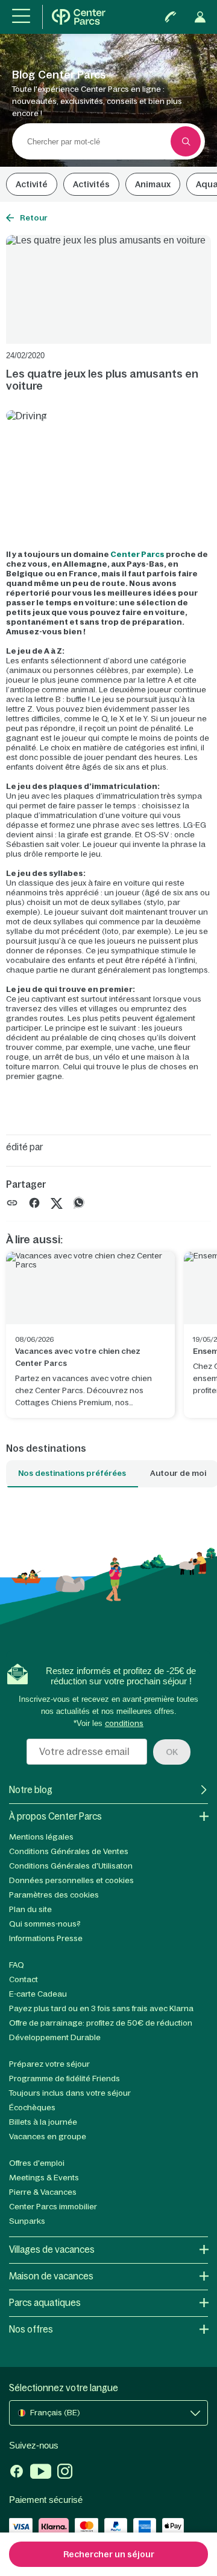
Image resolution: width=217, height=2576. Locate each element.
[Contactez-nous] (171, 17)
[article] (90, 1335)
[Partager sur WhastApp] (79, 1203)
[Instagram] (65, 2473)
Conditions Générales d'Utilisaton (71, 1866)
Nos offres (31, 2329)
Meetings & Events (44, 2178)
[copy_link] (12, 1203)
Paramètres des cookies (54, 1895)
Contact (24, 1979)
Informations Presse (46, 1938)
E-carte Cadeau (38, 1994)
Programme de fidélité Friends (64, 2079)
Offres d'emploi (37, 2163)
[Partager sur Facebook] (34, 1203)
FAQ (17, 1965)
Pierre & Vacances (43, 2192)
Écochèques (32, 2107)
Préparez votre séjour (49, 2064)
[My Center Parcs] (200, 17)
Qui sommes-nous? (45, 1924)
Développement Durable (55, 2037)
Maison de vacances (51, 2276)
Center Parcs (137, 554)
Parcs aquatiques (45, 2303)
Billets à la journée (43, 2122)
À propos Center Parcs (55, 1816)
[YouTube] (41, 2473)
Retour (34, 218)
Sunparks (27, 2221)
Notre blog (31, 1790)
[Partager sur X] (57, 1203)
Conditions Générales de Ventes (69, 1851)
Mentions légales (41, 1837)
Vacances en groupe (48, 2136)
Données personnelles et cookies (71, 1880)
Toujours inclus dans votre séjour (70, 2093)
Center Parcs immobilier (53, 2207)
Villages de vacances (52, 2249)
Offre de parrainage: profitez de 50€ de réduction (101, 2023)
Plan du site (30, 1909)
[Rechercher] (186, 141)
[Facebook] (17, 2473)
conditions (124, 1723)
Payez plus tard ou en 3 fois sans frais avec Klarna (101, 2008)
